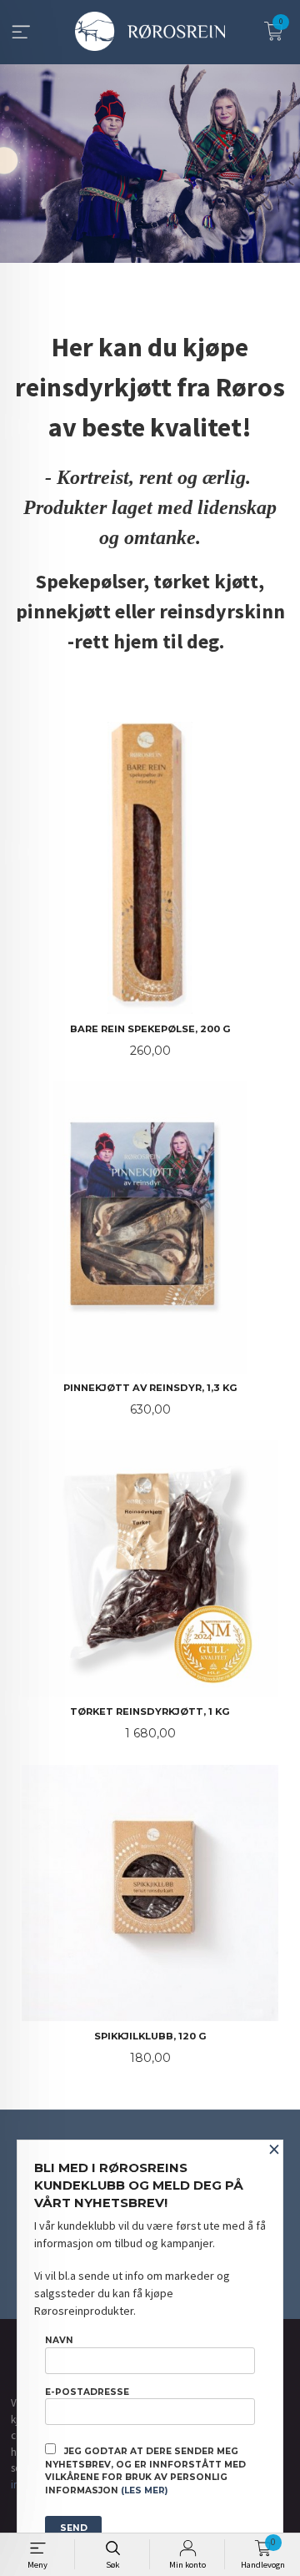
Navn (59, 2340)
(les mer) (144, 2490)
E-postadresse (87, 2392)
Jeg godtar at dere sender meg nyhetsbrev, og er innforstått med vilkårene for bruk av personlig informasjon (145, 2471)
